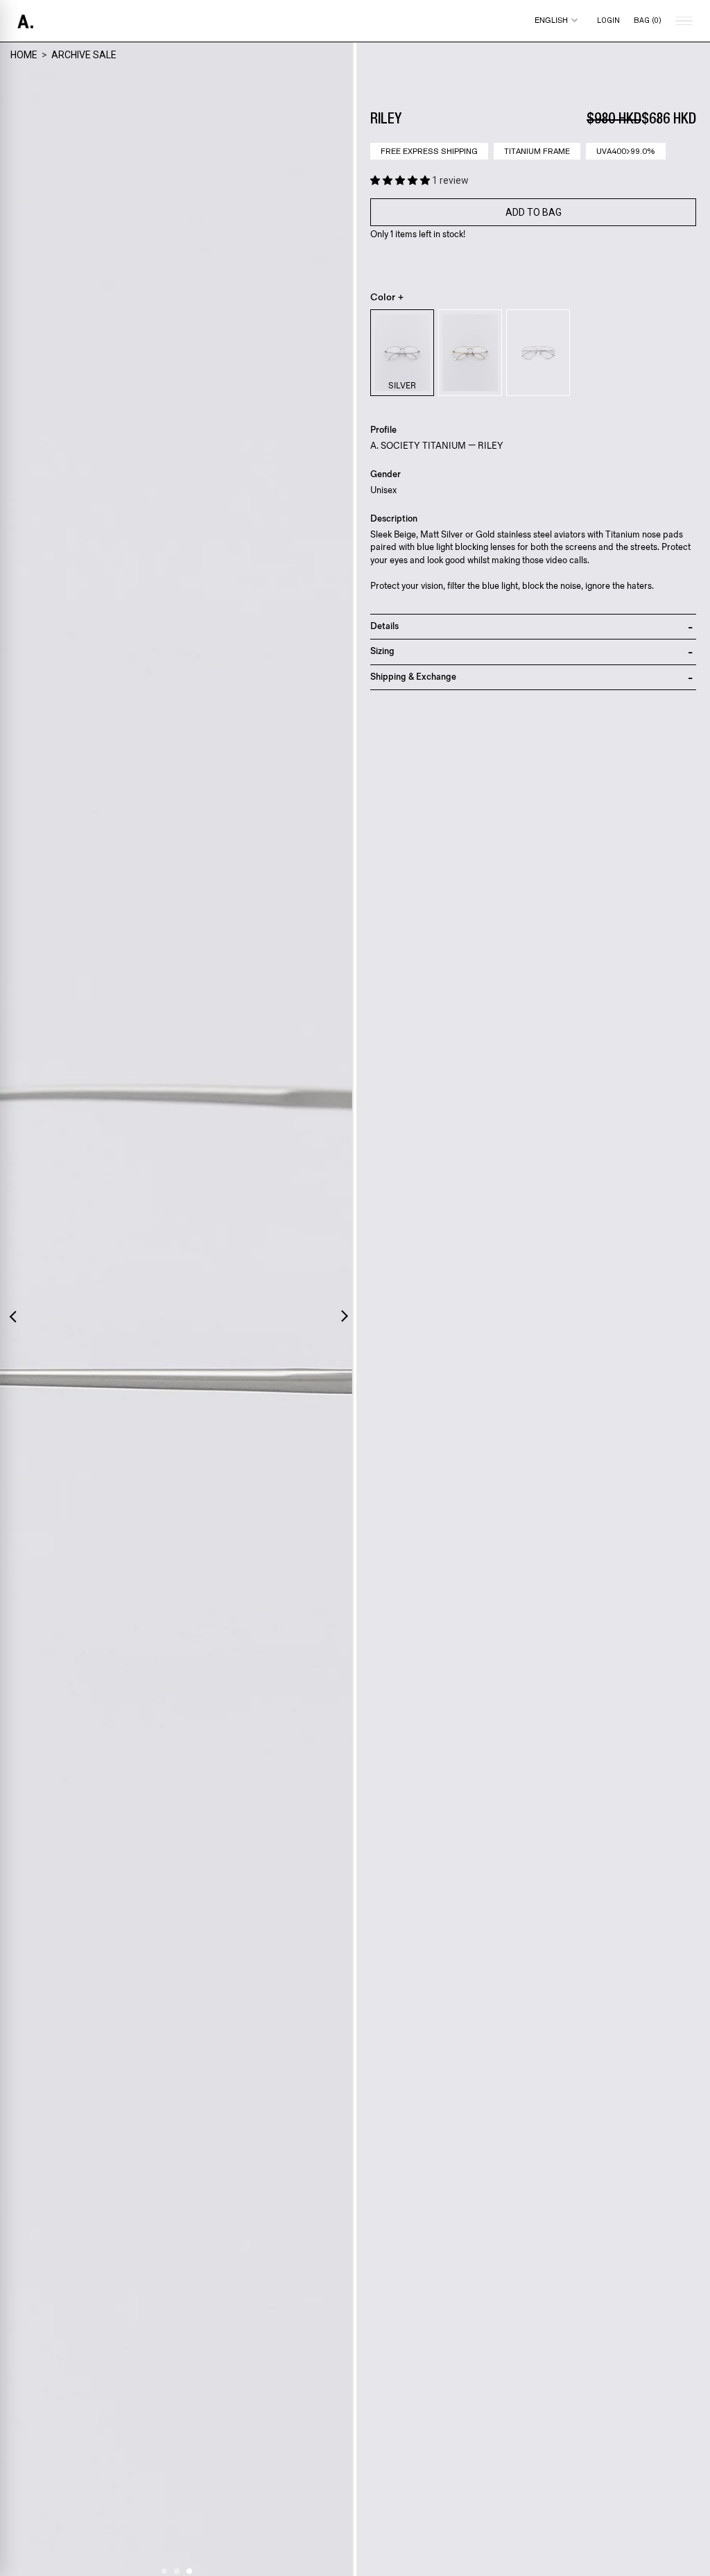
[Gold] (470, 353)
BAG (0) (648, 20)
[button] (401, 180)
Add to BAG (534, 212)
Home (24, 55)
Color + (387, 298)
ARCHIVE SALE (84, 55)
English (551, 20)
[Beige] (538, 353)
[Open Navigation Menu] (682, 21)
